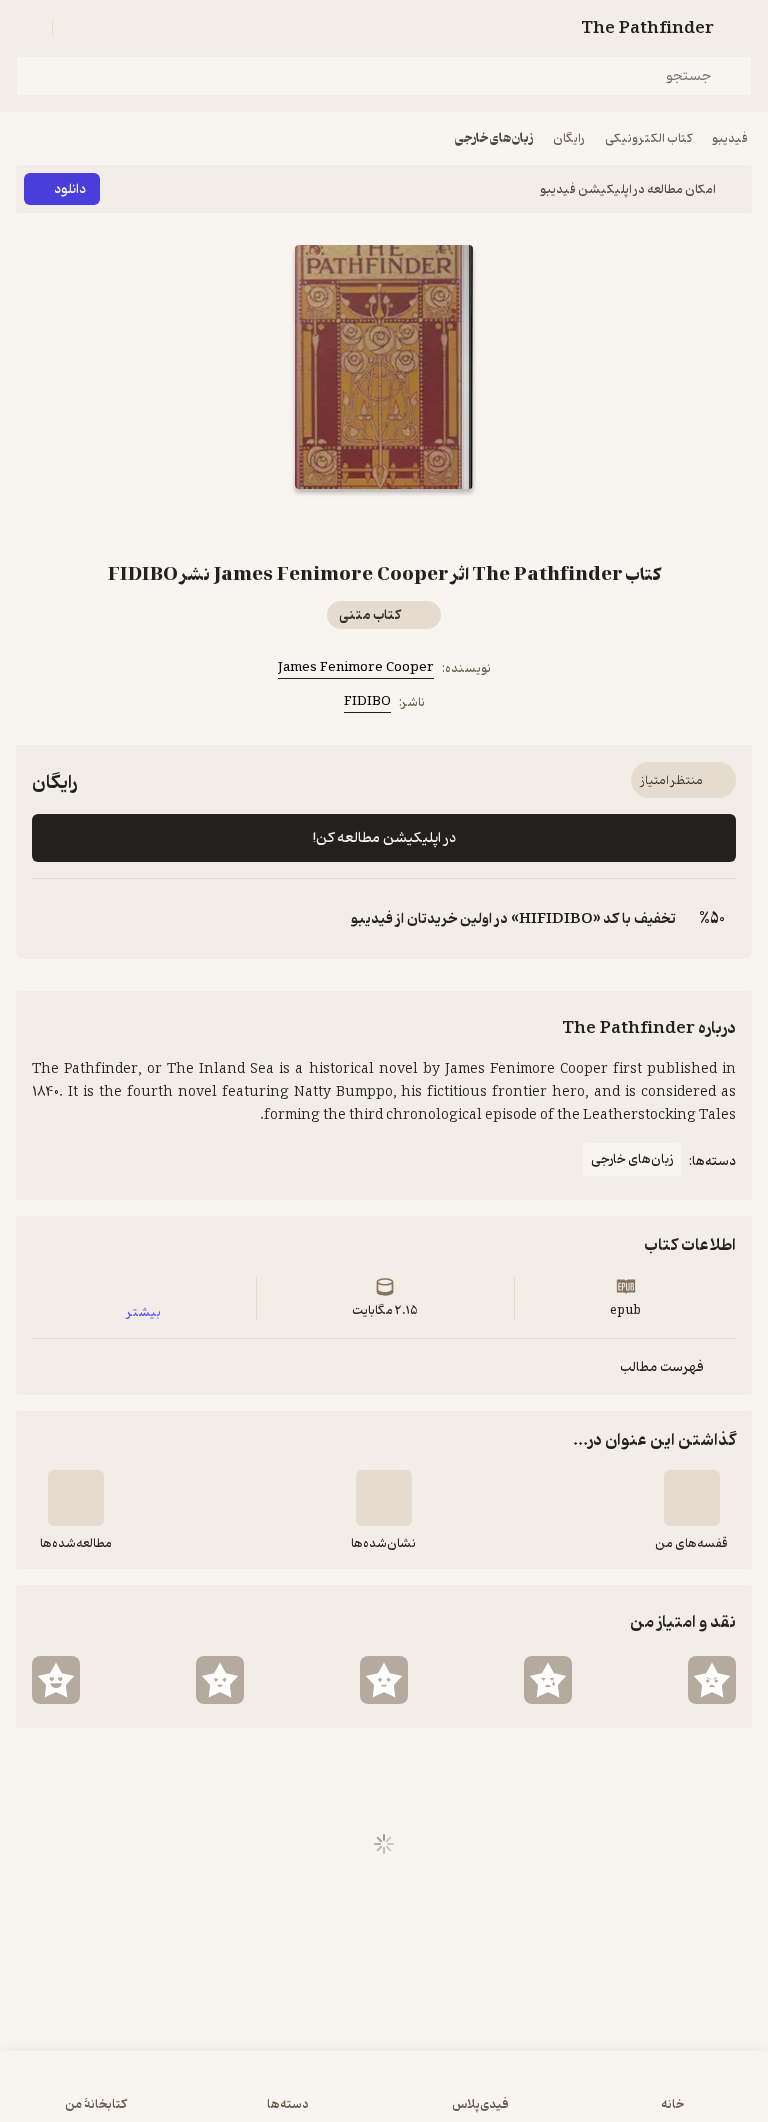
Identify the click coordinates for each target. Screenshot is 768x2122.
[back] (740, 28)
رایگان (569, 138)
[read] (76, 1498)
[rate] (712, 1680)
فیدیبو (730, 138)
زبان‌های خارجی (494, 138)
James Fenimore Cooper (356, 667)
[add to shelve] (692, 1498)
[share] (360, 525)
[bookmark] (408, 525)
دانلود (70, 189)
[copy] (48, 919)
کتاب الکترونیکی (648, 138)
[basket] (77, 28)
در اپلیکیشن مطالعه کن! (384, 838)
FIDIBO (367, 701)
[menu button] (28, 28)
